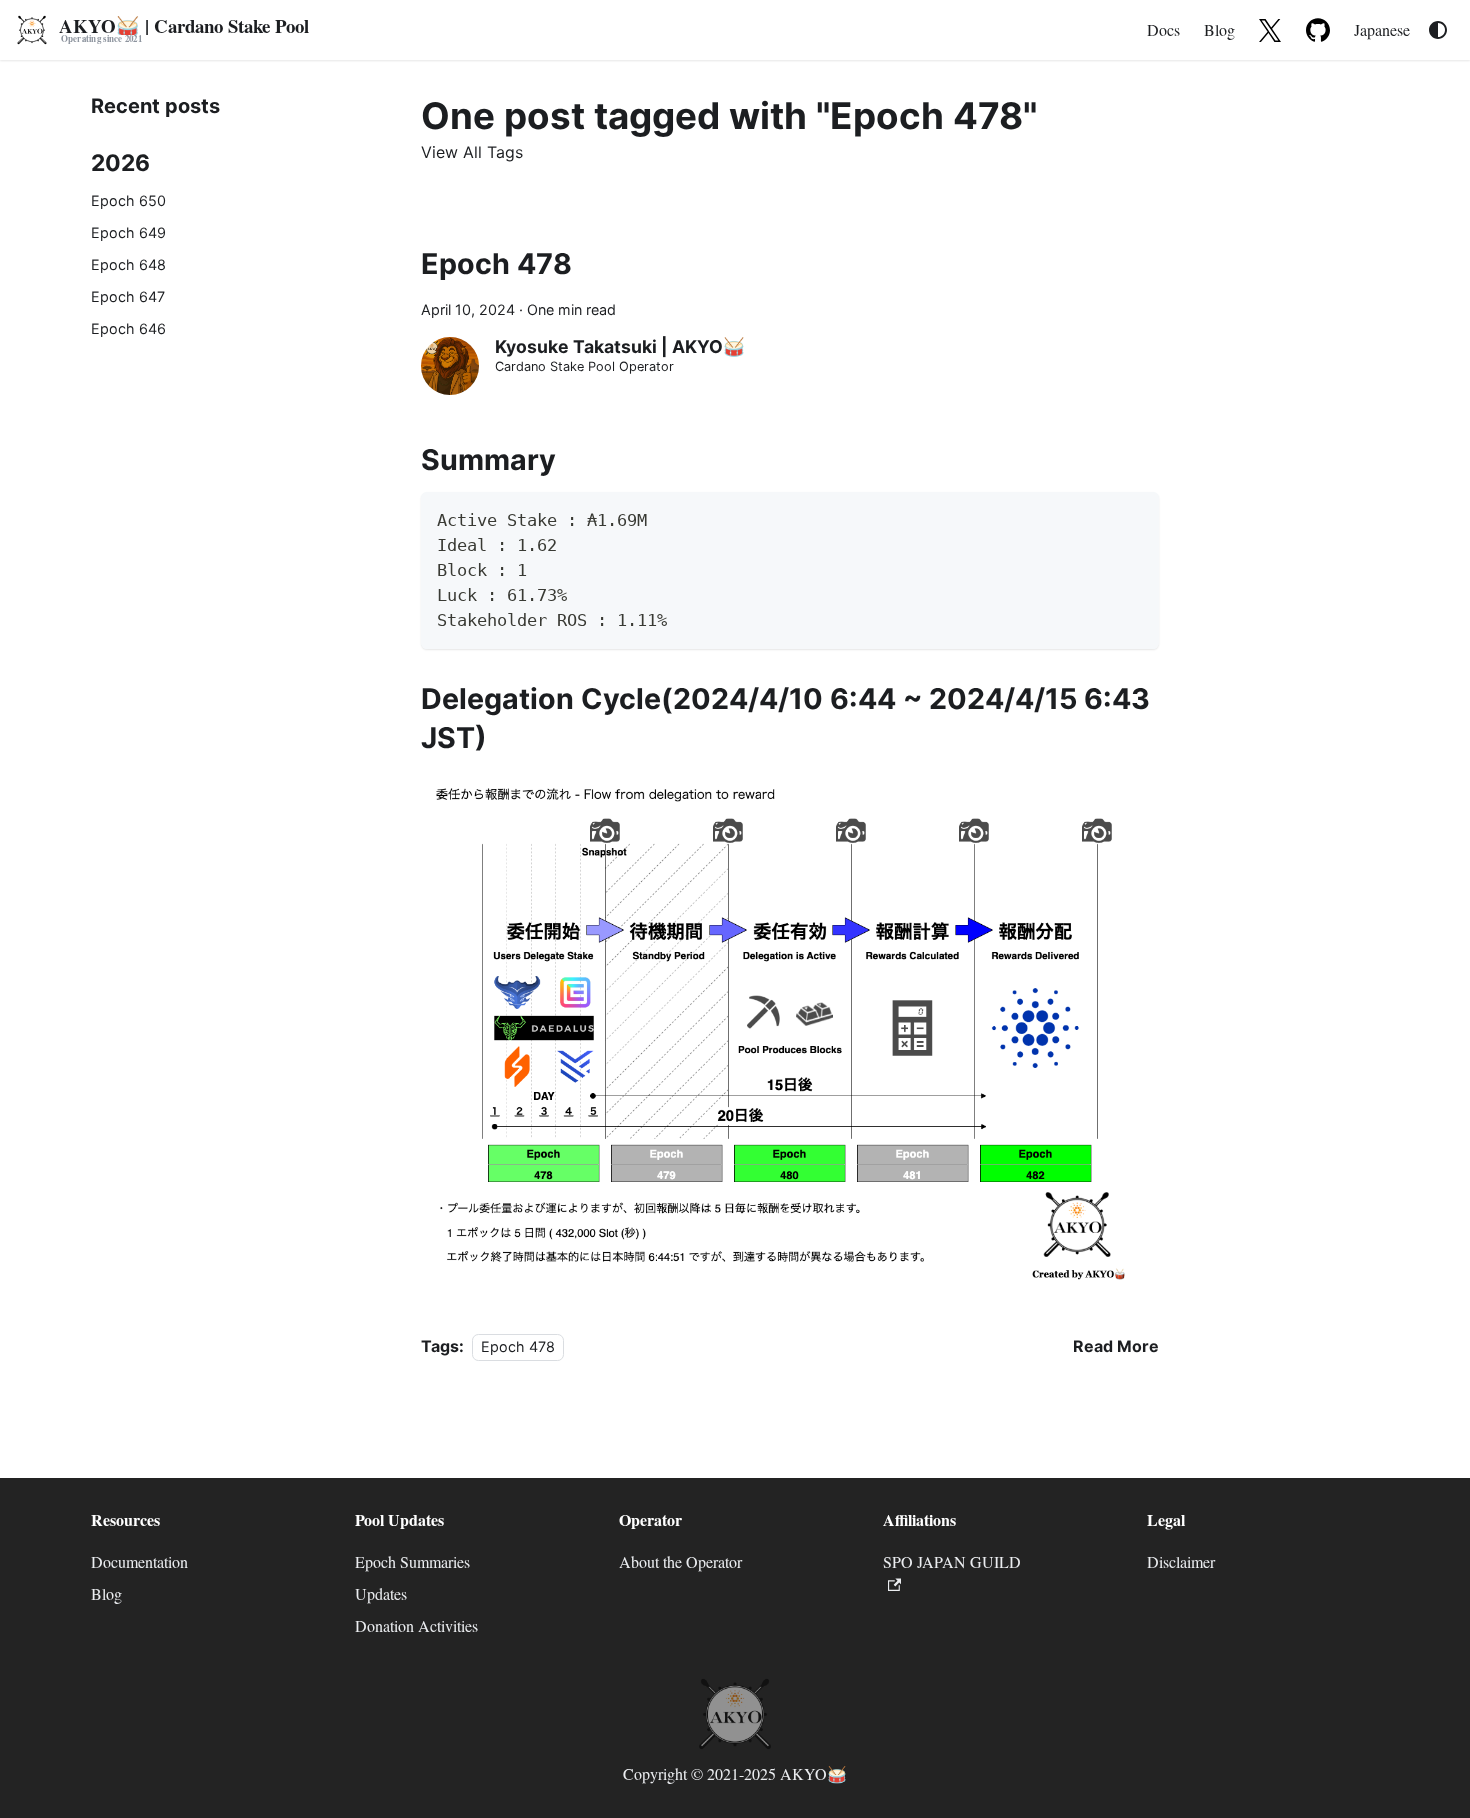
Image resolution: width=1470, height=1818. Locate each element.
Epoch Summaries (412, 1561)
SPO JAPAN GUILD (952, 1561)
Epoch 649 (128, 232)
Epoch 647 (128, 296)
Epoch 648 (128, 264)
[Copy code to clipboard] (1134, 516)
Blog (1219, 29)
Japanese (1382, 29)
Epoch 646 (128, 328)
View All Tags (472, 152)
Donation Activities (416, 1625)
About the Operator (680, 1561)
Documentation (139, 1561)
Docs (1163, 29)
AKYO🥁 (813, 1773)
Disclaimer (1181, 1561)
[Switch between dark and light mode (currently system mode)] (1438, 30)
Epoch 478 (496, 263)
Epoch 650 (128, 200)
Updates (381, 1593)
